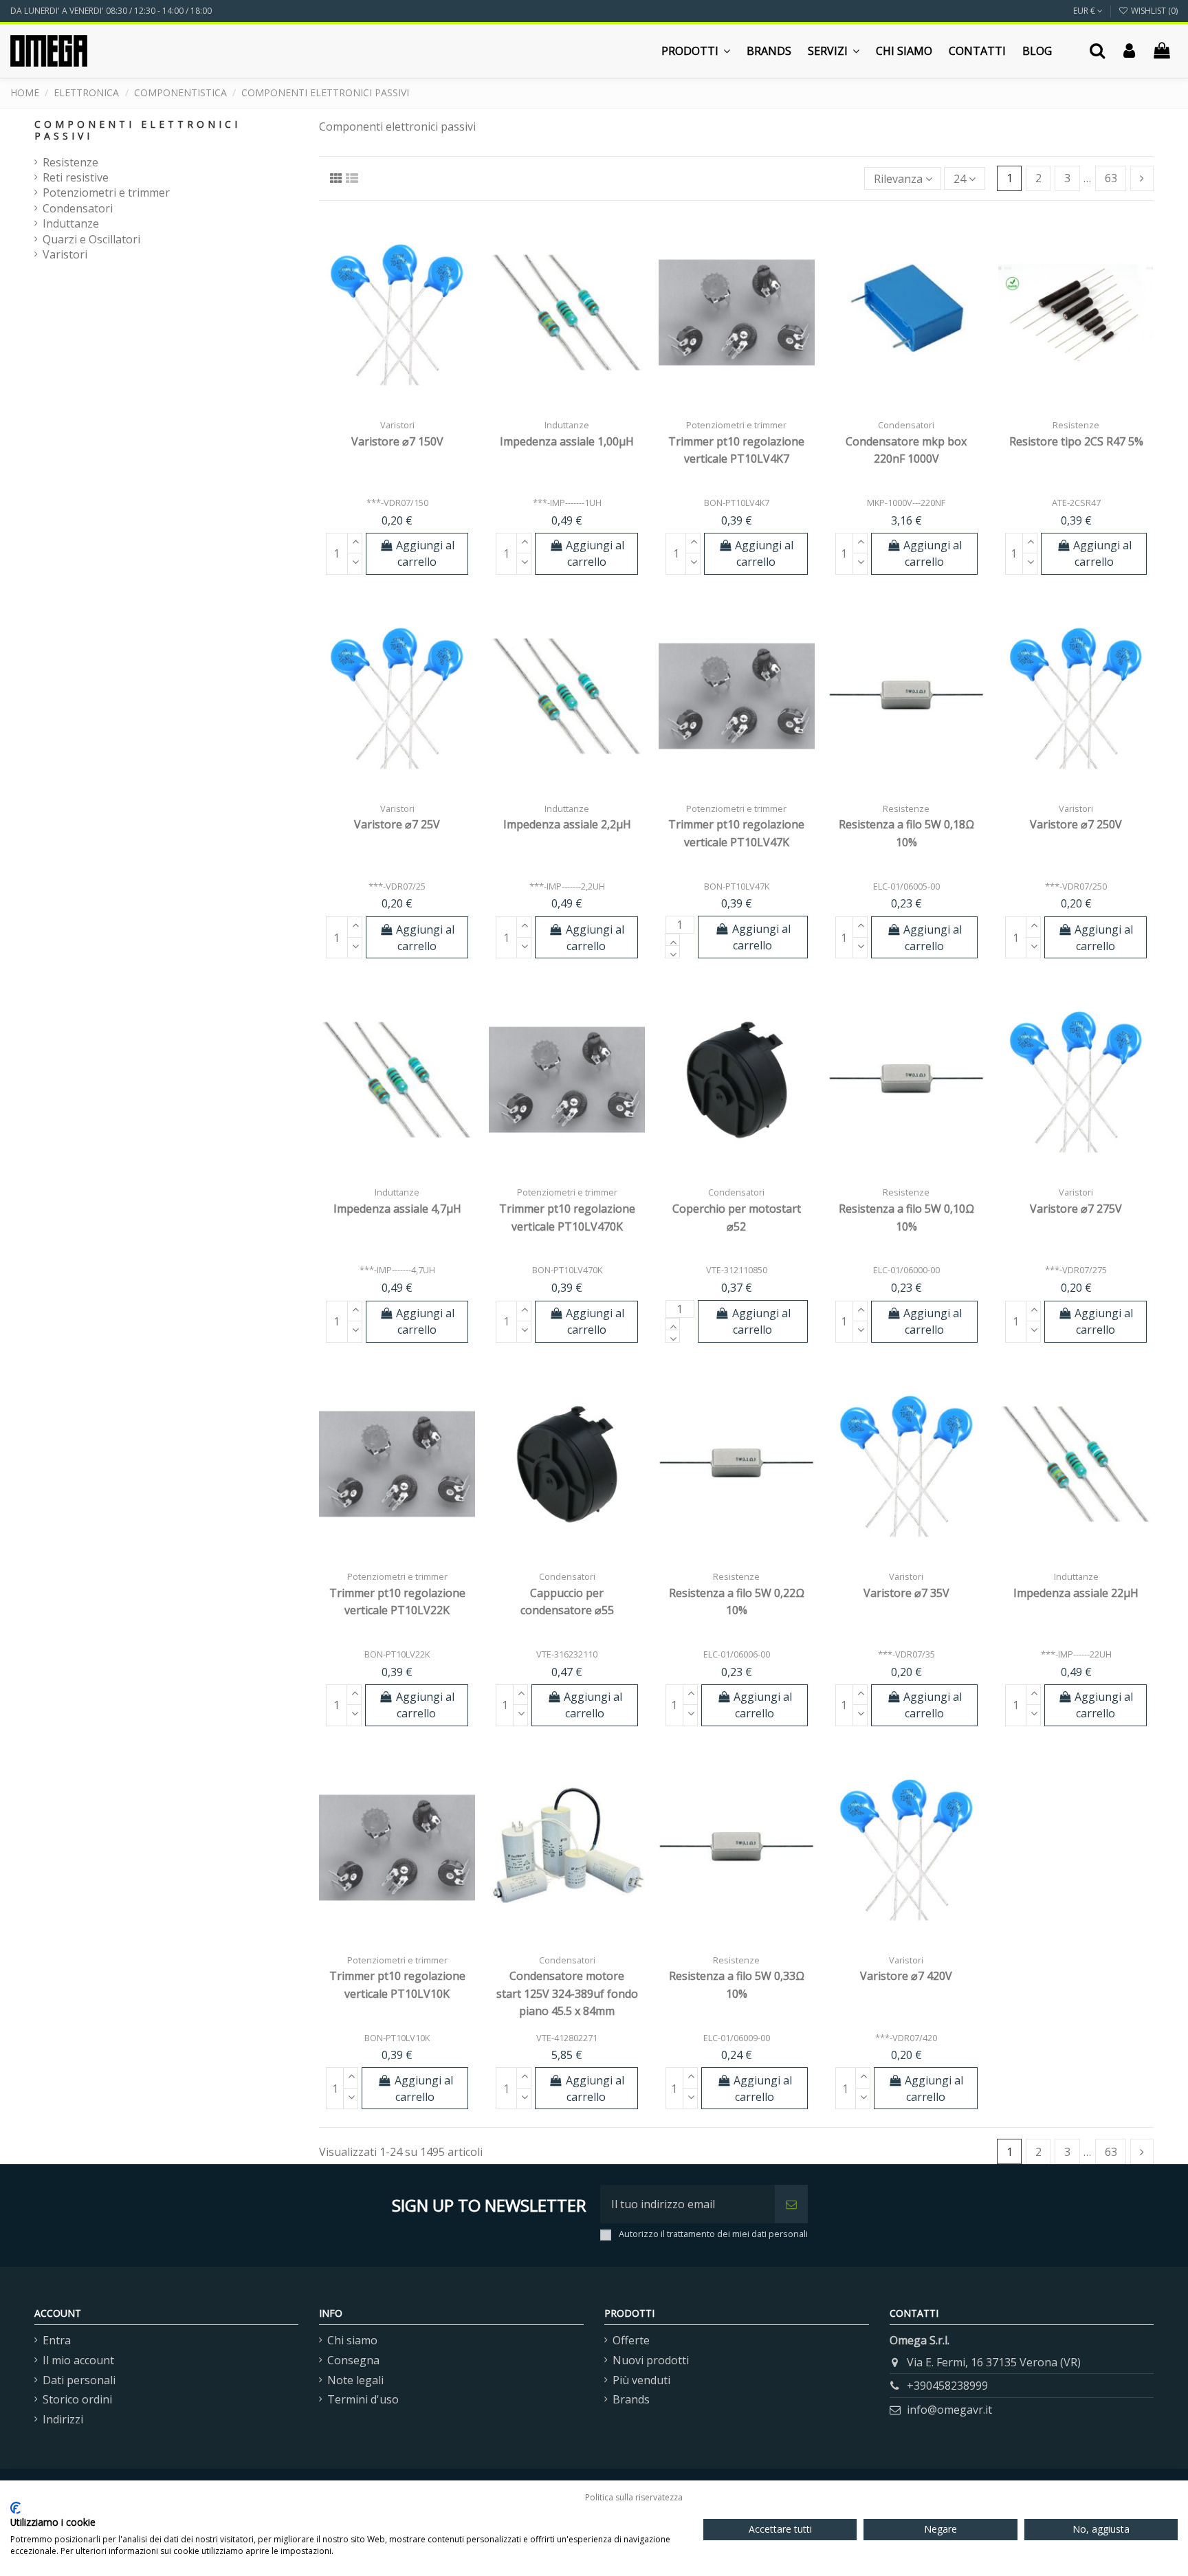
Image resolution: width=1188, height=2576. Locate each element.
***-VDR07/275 (1076, 1270)
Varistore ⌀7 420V (906, 1976)
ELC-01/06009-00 (737, 2038)
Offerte (631, 2340)
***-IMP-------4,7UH (397, 1270)
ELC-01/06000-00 (906, 1270)
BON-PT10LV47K (737, 886)
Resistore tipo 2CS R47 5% (1076, 441)
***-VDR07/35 (906, 1654)
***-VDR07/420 (906, 2038)
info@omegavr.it (949, 2410)
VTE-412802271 (567, 2038)
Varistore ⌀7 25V (397, 824)
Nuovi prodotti (651, 2360)
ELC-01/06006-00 (737, 1654)
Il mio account (78, 2360)
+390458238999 (947, 2386)
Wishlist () (1153, 11)
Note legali (355, 2380)
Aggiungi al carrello (425, 553)
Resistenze (70, 162)
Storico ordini (77, 2399)
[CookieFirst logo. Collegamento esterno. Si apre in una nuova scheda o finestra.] (15, 2508)
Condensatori (78, 208)
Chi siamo (352, 2340)
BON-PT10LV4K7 (737, 503)
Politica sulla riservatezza (634, 2497)
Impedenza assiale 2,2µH (567, 824)
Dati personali (79, 2380)
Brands (631, 2399)
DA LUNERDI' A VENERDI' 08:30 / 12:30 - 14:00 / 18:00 (111, 11)
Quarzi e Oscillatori (91, 239)
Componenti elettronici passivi (137, 130)
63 (1111, 178)
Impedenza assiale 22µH (1076, 1593)
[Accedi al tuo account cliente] (1129, 51)
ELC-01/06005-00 (906, 886)
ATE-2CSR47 (1076, 503)
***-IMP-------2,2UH (567, 886)
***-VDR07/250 (1076, 886)
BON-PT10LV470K (567, 1270)
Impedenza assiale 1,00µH (567, 441)
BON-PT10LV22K (397, 1654)
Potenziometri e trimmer (106, 192)
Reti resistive (76, 177)
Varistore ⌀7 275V (1076, 1209)
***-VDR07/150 (397, 503)
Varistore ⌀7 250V (1076, 824)
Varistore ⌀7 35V (906, 1593)
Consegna (353, 2360)
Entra (57, 2340)
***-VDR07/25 (397, 886)
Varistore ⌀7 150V (397, 441)
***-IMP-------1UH (567, 503)
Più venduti (641, 2380)
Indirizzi (63, 2419)
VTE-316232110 (567, 1654)
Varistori (65, 254)
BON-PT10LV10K (397, 2038)
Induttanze (71, 223)
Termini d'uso (363, 2399)
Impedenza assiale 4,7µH (397, 1209)
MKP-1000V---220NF (906, 503)
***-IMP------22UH (1076, 1654)
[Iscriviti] (791, 2204)
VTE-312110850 (737, 1270)
